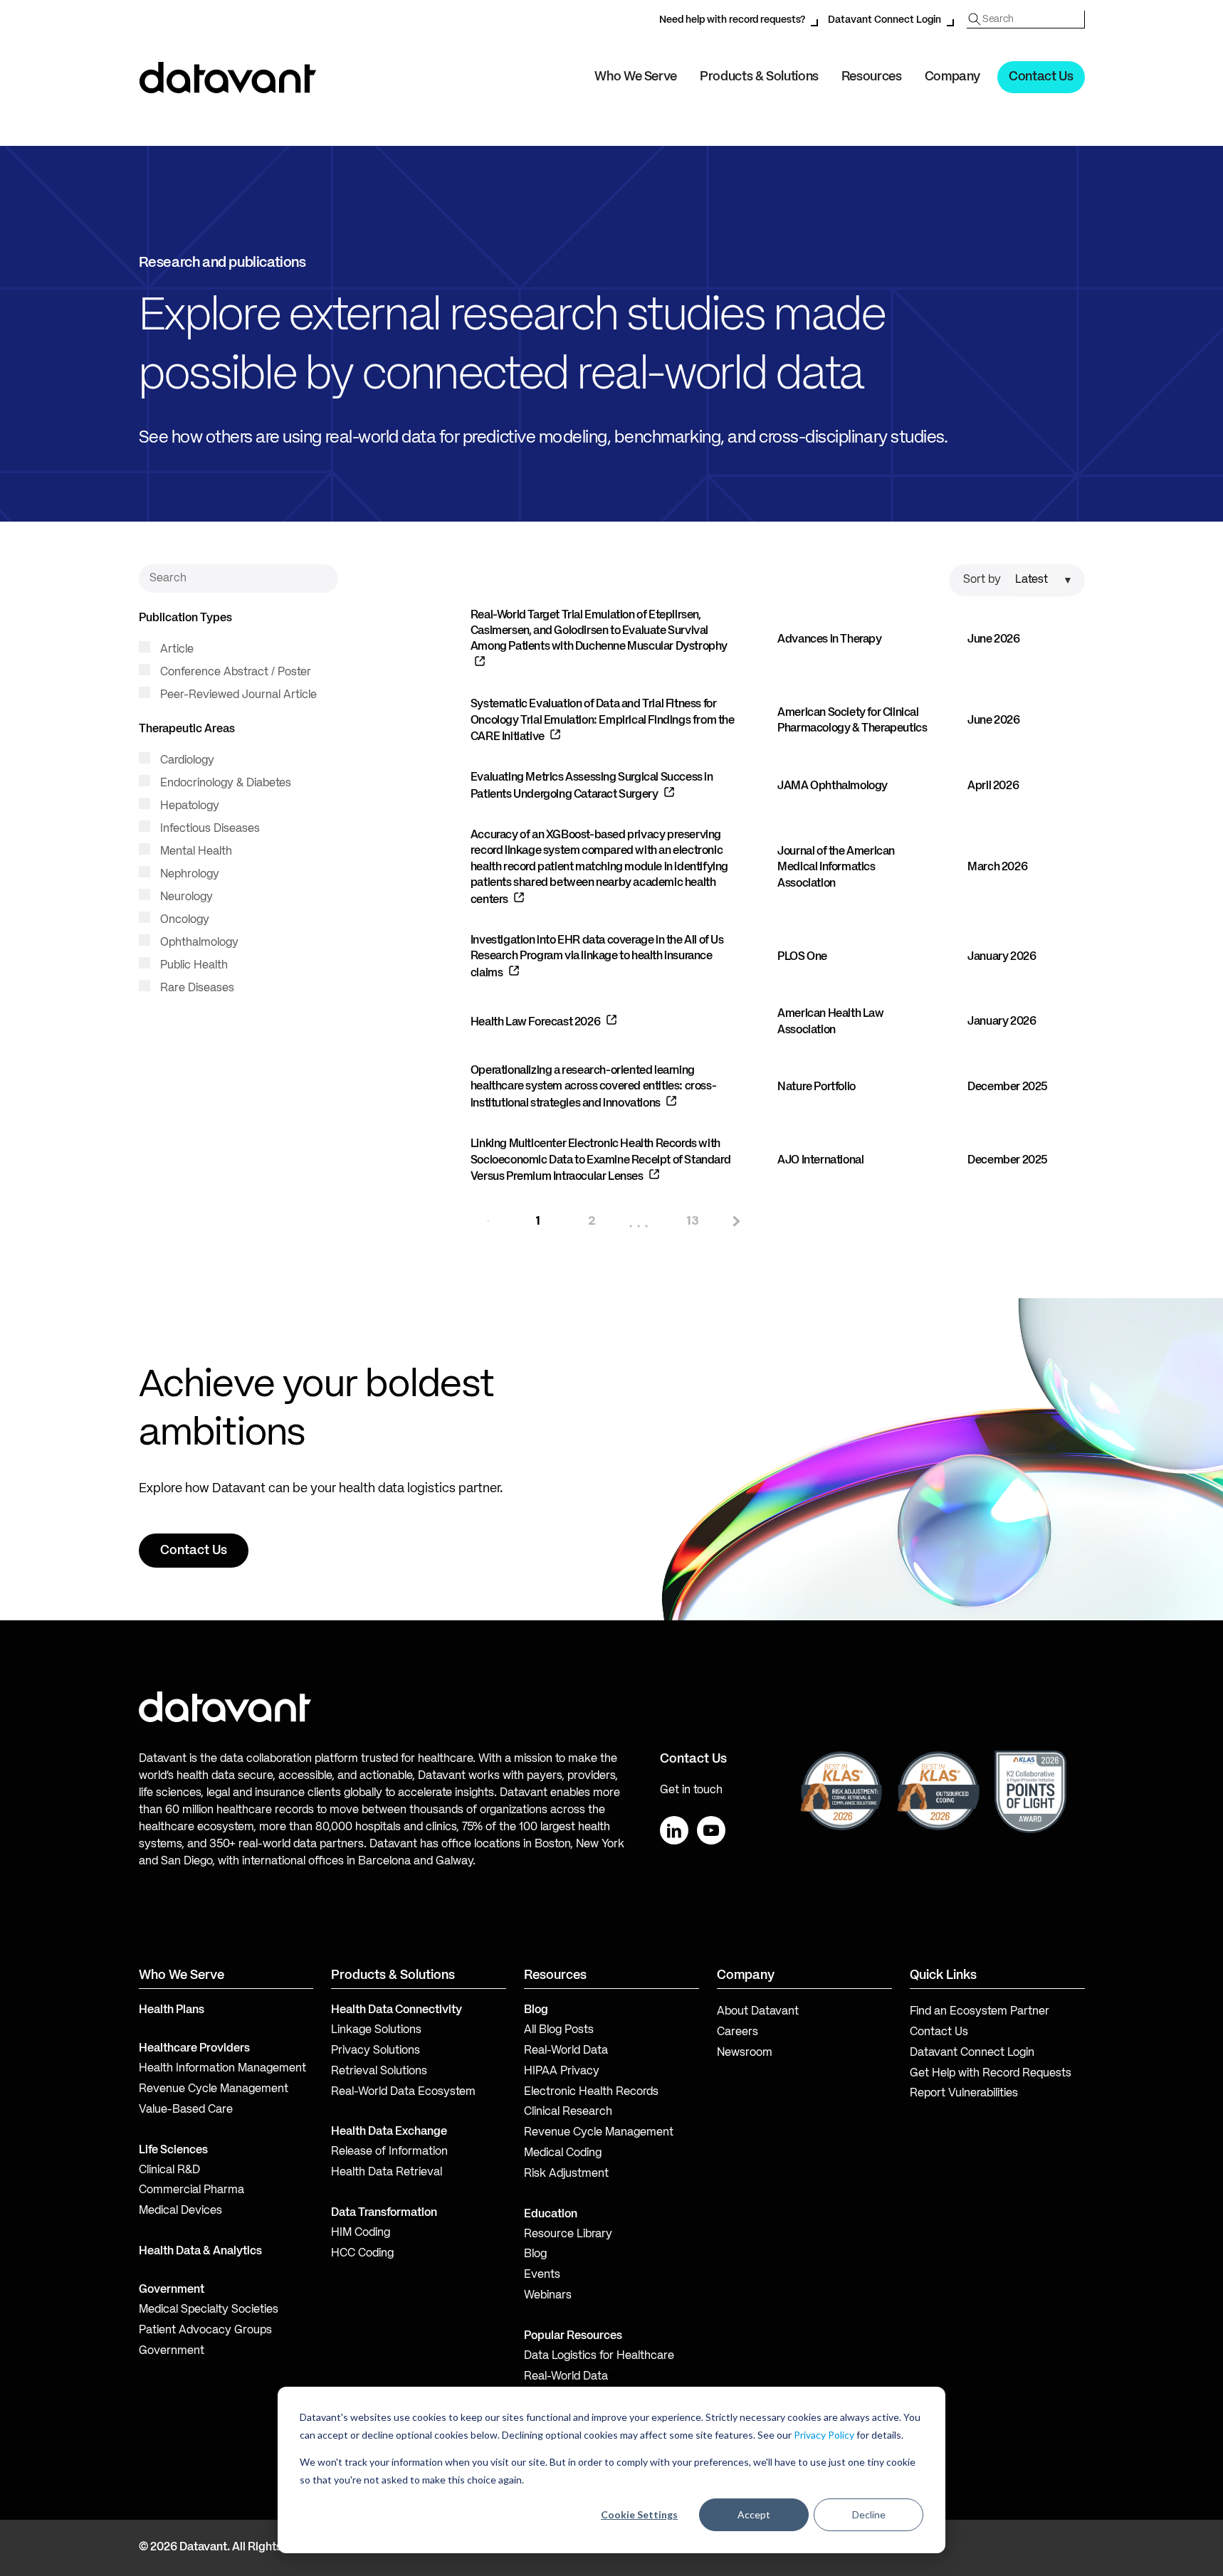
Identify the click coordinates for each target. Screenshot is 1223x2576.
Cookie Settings (639, 2514)
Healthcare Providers (194, 2049)
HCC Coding (362, 2254)
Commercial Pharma (191, 2190)
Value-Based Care (186, 2110)
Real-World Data (566, 2051)
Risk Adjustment (566, 2174)
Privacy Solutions (376, 2051)
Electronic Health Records (591, 2092)
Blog (535, 2254)
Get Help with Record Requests (991, 2074)
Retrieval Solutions (379, 2071)
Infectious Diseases (209, 829)
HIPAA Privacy (562, 2071)
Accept (754, 2514)
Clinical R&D (169, 2170)
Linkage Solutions (376, 2030)
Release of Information (389, 2152)
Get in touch (691, 1790)
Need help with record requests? (732, 20)
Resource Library (568, 2234)
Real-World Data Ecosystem (403, 2092)
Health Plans (172, 2010)
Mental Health (195, 852)
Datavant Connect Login (885, 20)
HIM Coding (361, 2233)
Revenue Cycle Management (214, 2089)
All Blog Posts (559, 2030)
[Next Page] (735, 1221)
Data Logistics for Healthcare (599, 2356)
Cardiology (186, 761)
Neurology (185, 897)
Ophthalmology (198, 943)
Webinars (548, 2296)
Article (175, 650)
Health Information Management (222, 2069)
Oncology (183, 920)
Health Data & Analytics (200, 2252)
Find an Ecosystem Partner (980, 2012)
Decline (869, 2514)
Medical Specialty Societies (209, 2310)
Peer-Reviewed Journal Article (237, 695)
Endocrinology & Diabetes (224, 783)
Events (542, 2275)
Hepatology (188, 806)
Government (172, 2290)
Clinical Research (568, 2112)
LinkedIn (674, 1830)
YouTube (711, 1830)
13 (693, 1220)
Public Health (193, 966)
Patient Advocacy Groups (205, 2330)
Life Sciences (173, 2150)
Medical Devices (180, 2211)
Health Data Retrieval (387, 2173)
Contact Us (1041, 77)
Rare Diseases (196, 988)
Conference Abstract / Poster (234, 672)
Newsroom (745, 2053)
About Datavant (758, 2012)
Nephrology (188, 875)
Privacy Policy (824, 2435)
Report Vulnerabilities (964, 2094)
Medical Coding (563, 2153)
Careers (738, 2032)
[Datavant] (228, 78)
